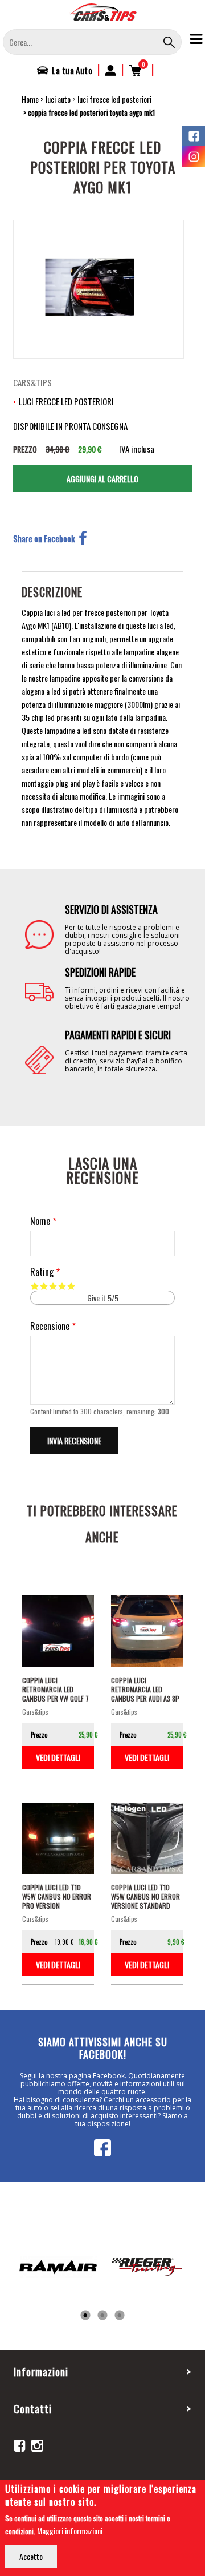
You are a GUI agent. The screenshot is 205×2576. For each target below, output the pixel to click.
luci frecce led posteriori (114, 99)
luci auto (58, 99)
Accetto (31, 2556)
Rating (42, 1272)
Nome (40, 1221)
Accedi (110, 70)
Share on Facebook (44, 538)
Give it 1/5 (35, 1286)
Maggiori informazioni (70, 2531)
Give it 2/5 (44, 1286)
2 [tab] (102, 2316)
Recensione (50, 1326)
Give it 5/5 (71, 1286)
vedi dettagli (58, 1757)
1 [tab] (85, 2316)
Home (30, 99)
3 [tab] (120, 2316)
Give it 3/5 (53, 1286)
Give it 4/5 (62, 1286)
